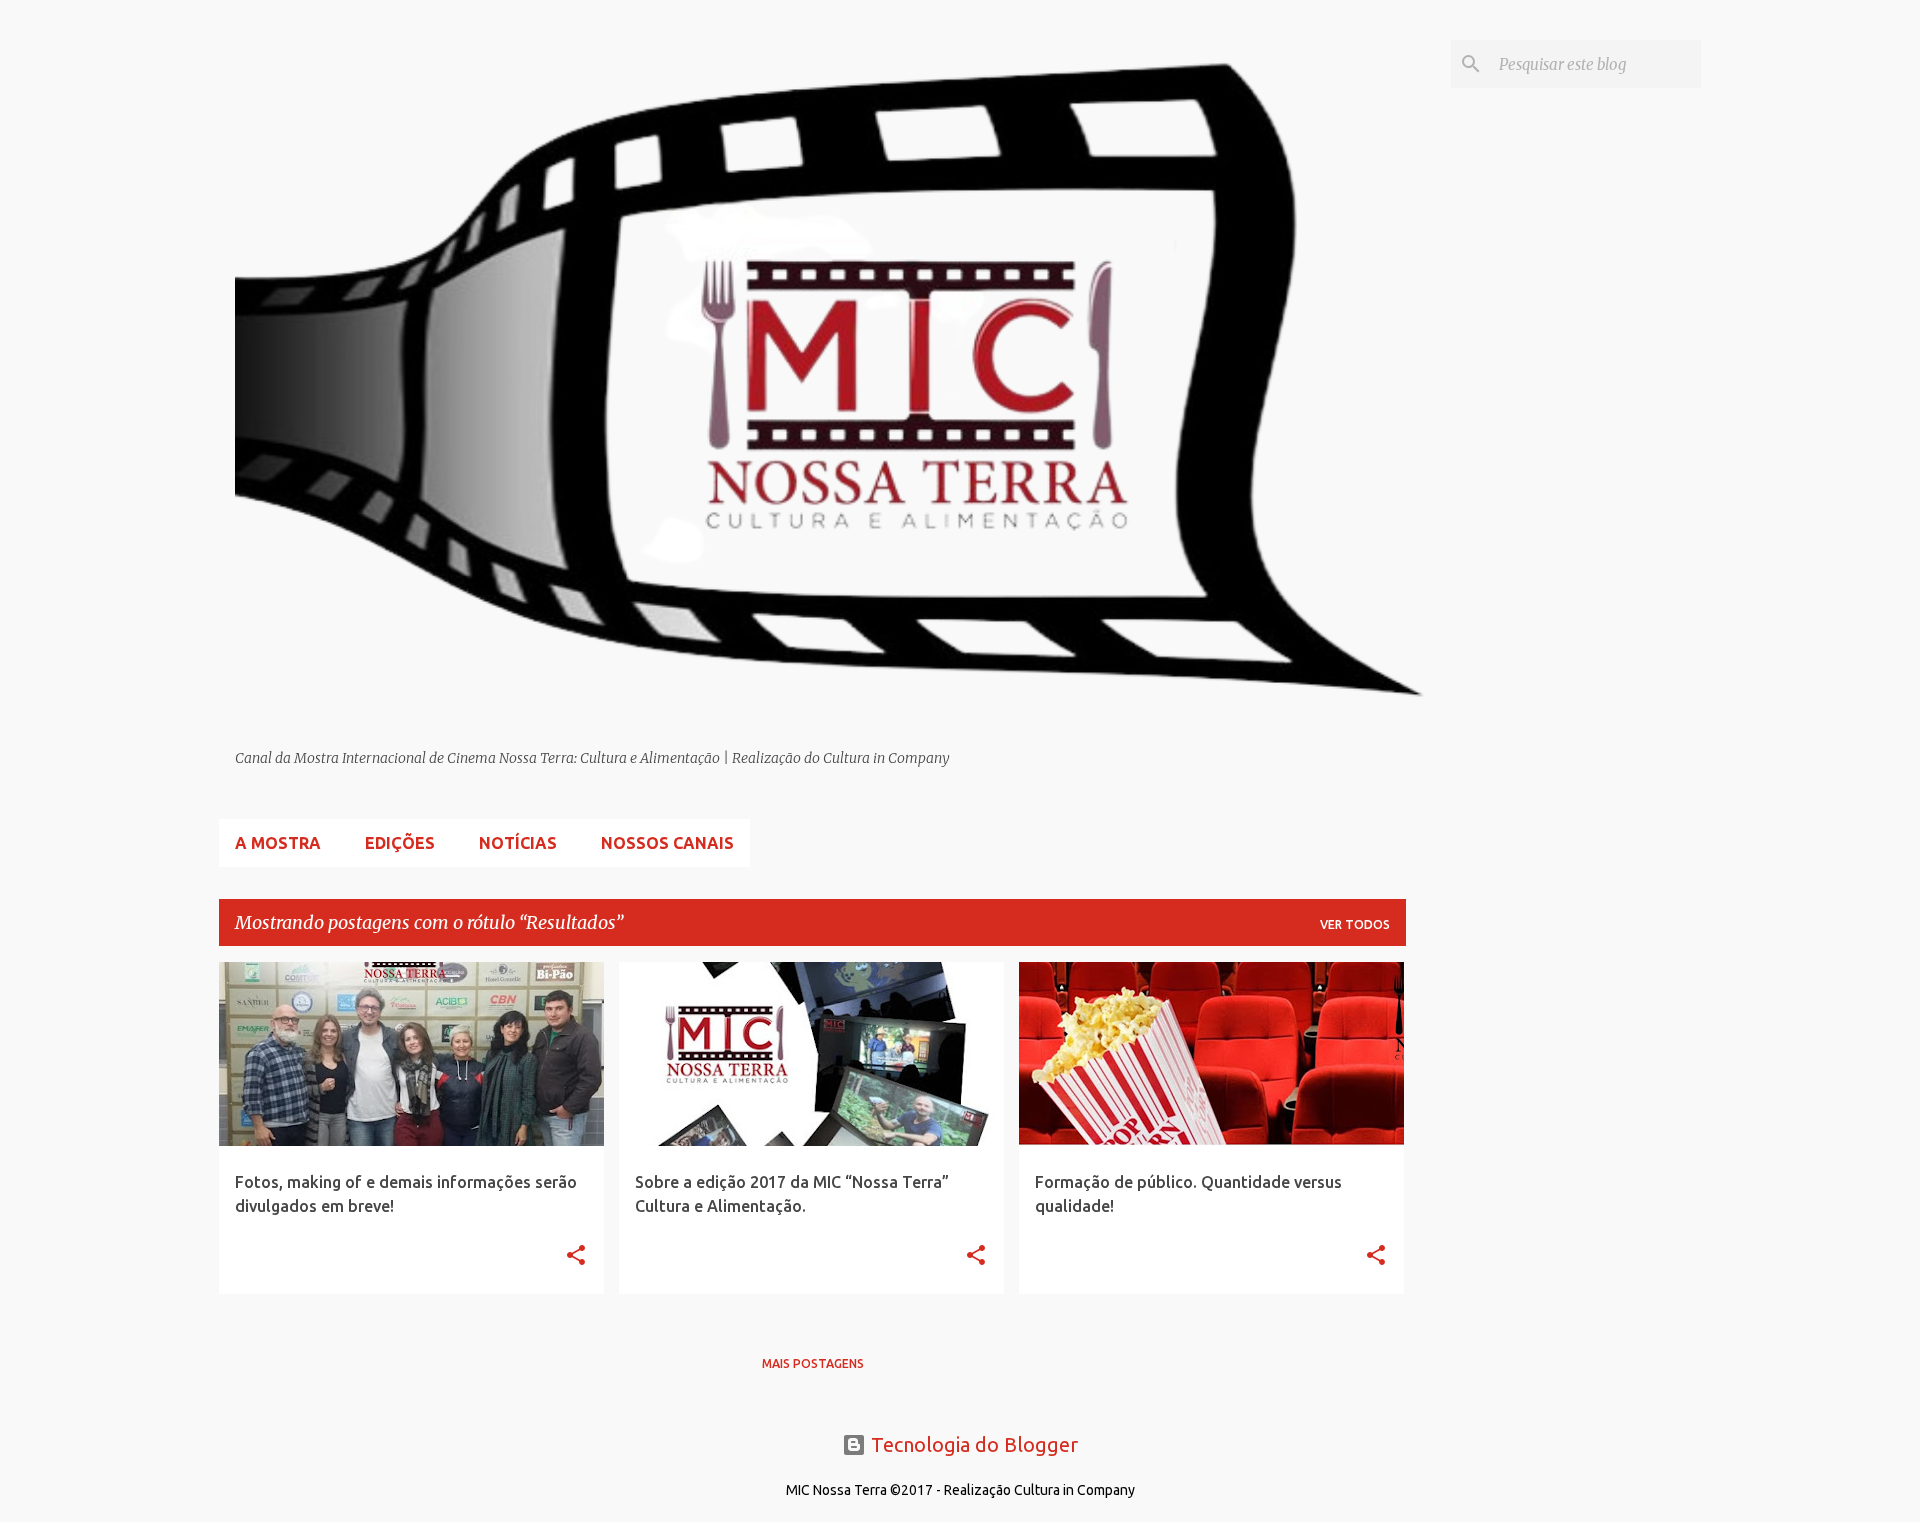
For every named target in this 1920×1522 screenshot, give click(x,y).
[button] (576, 1256)
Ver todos (1355, 924)
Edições (400, 843)
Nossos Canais (667, 843)
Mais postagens (813, 1363)
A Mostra (278, 843)
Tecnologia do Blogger (972, 1444)
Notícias (518, 843)
